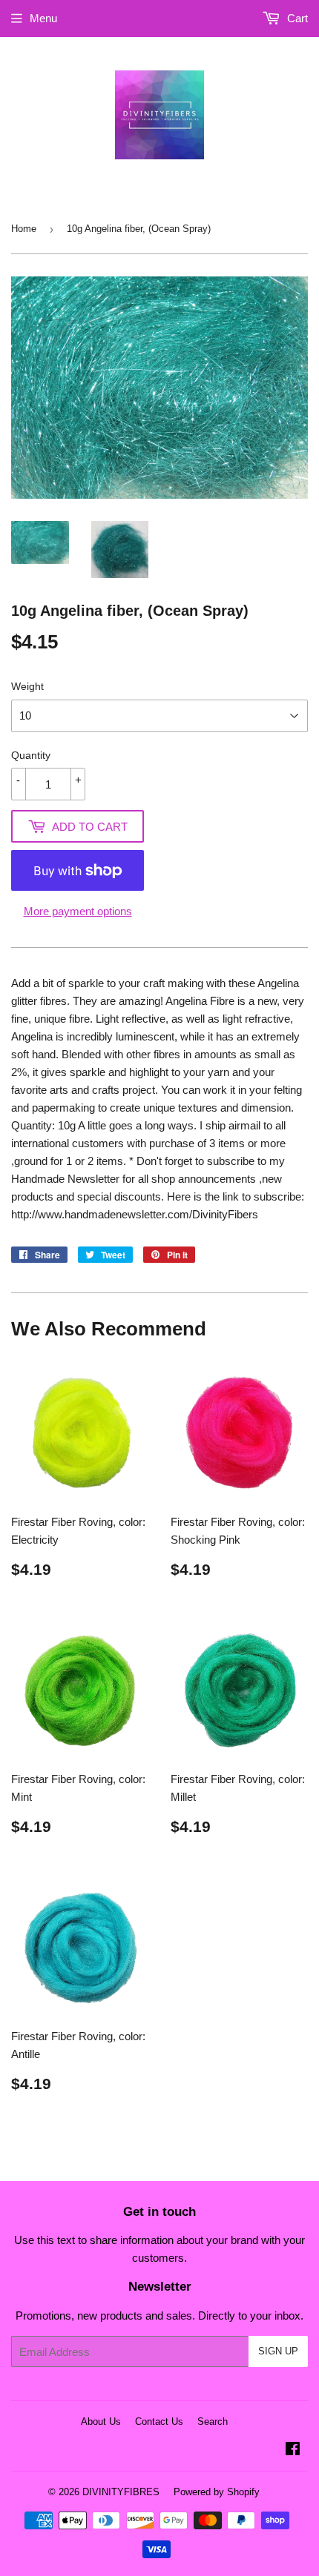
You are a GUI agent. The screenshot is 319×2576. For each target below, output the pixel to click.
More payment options (78, 911)
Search (213, 2421)
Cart (296, 18)
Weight (27, 686)
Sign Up (278, 2351)
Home (24, 229)
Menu (43, 18)
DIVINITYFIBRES (121, 2492)
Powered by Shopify (217, 2492)
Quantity (31, 755)
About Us (101, 2421)
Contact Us (159, 2421)
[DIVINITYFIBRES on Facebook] (293, 2450)
